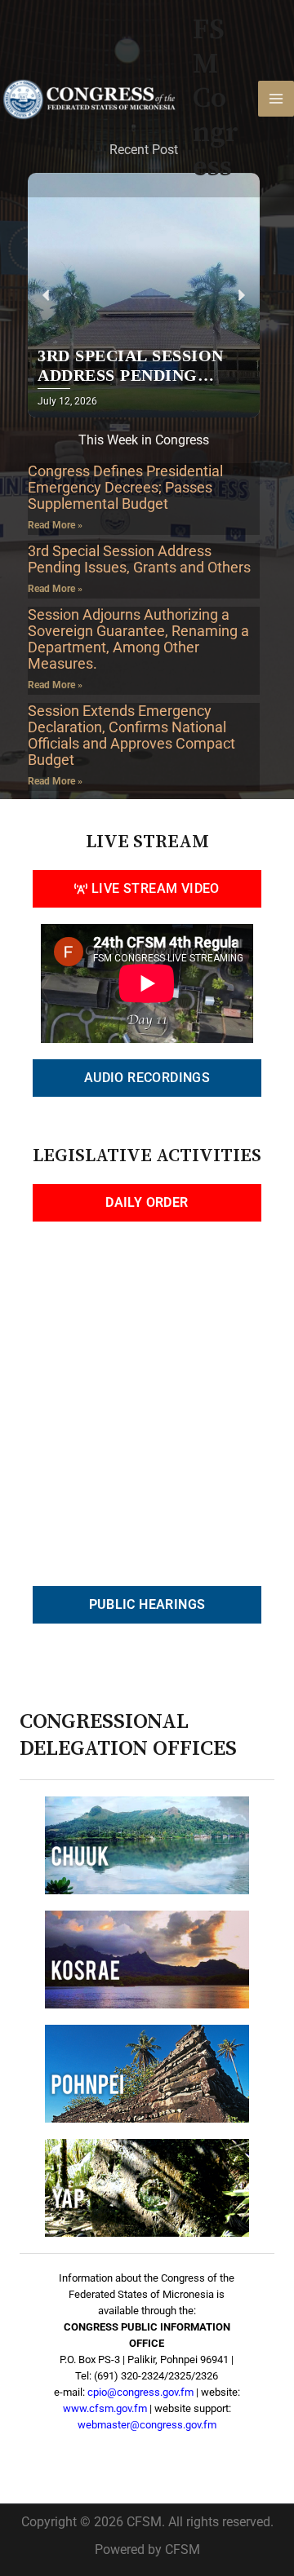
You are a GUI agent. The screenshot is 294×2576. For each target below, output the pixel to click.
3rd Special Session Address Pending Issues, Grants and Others (139, 559)
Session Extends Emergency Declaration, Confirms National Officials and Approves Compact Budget (131, 735)
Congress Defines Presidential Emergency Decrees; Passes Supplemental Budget (125, 487)
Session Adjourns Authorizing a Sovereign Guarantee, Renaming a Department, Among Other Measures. (138, 639)
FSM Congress (216, 99)
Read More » (55, 525)
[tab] (147, 889)
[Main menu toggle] (276, 99)
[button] (46, 296)
